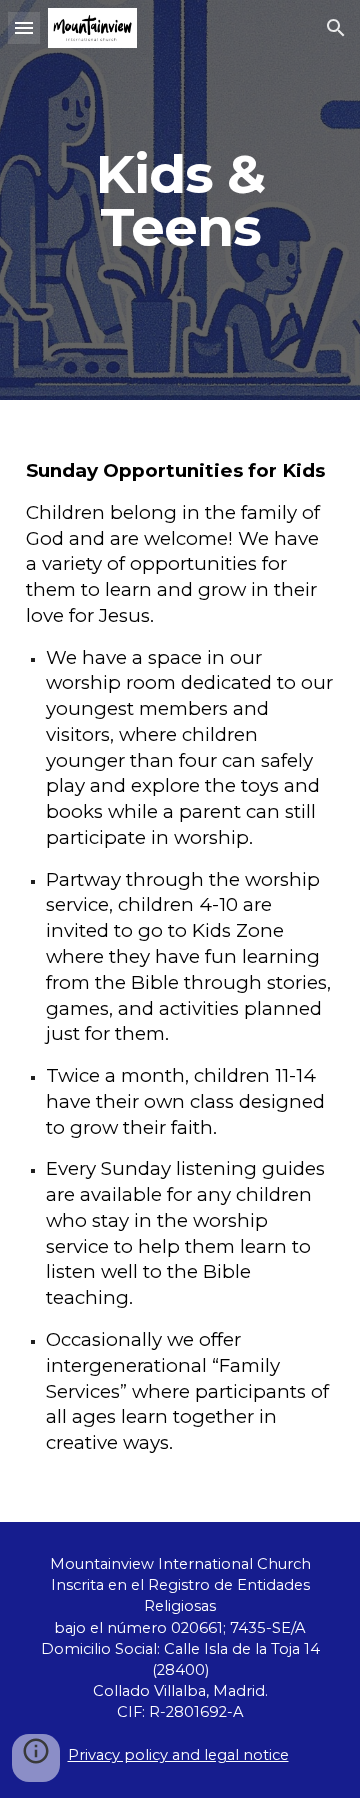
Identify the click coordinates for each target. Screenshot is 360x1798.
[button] (24, 27)
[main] (180, 200)
